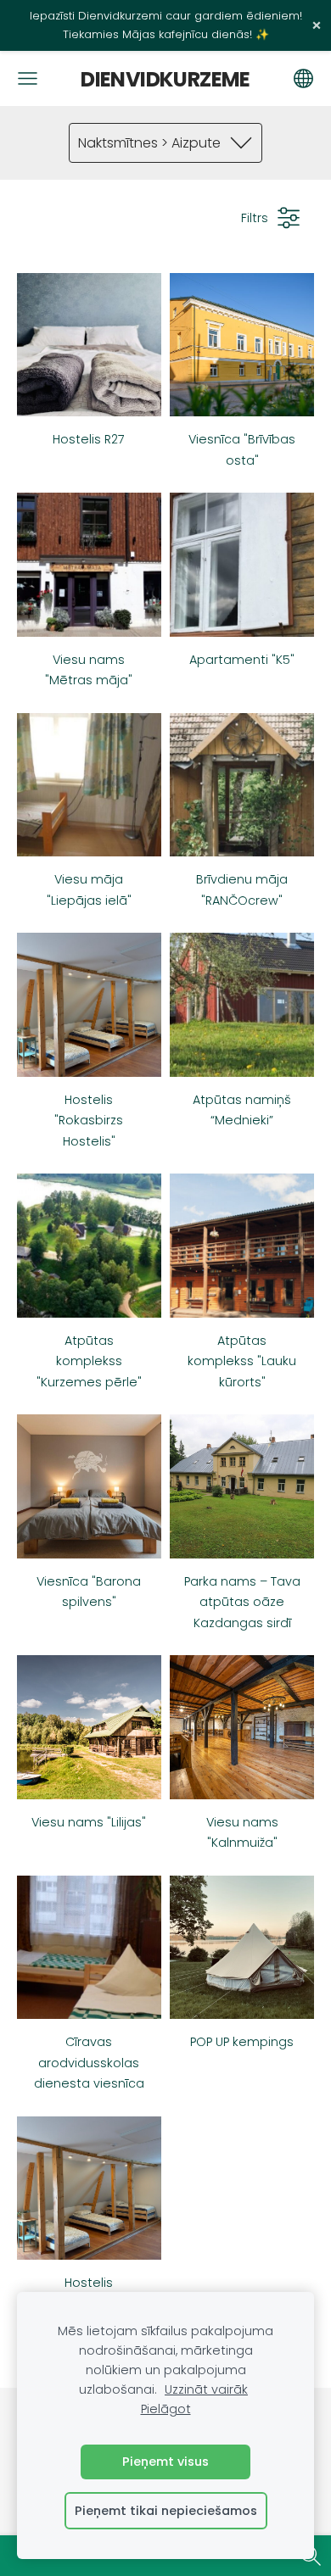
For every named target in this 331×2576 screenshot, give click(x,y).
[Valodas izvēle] (303, 78)
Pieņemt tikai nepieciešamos (166, 2511)
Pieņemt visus (165, 2462)
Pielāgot (166, 2409)
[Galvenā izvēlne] (28, 78)
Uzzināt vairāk (206, 2389)
